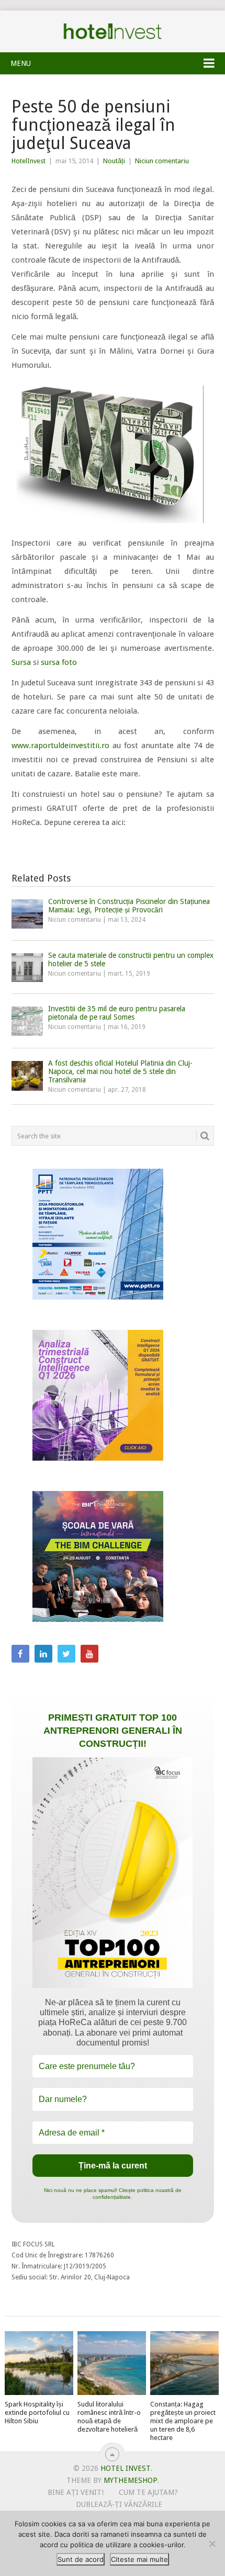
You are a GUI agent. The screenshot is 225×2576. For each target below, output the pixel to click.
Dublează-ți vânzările (119, 2504)
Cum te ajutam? (148, 2492)
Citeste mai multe (139, 2559)
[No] (212, 2544)
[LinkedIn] (43, 1654)
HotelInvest (29, 161)
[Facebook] (20, 1654)
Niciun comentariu (162, 161)
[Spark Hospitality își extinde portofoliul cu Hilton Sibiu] (39, 2363)
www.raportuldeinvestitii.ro (60, 745)
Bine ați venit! (76, 2492)
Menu (21, 63)
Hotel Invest (113, 31)
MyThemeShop (130, 2480)
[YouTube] (89, 1654)
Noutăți (114, 161)
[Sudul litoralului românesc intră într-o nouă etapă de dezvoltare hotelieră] (112, 2363)
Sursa (21, 662)
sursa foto (59, 662)
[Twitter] (66, 1654)
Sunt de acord (81, 2559)
